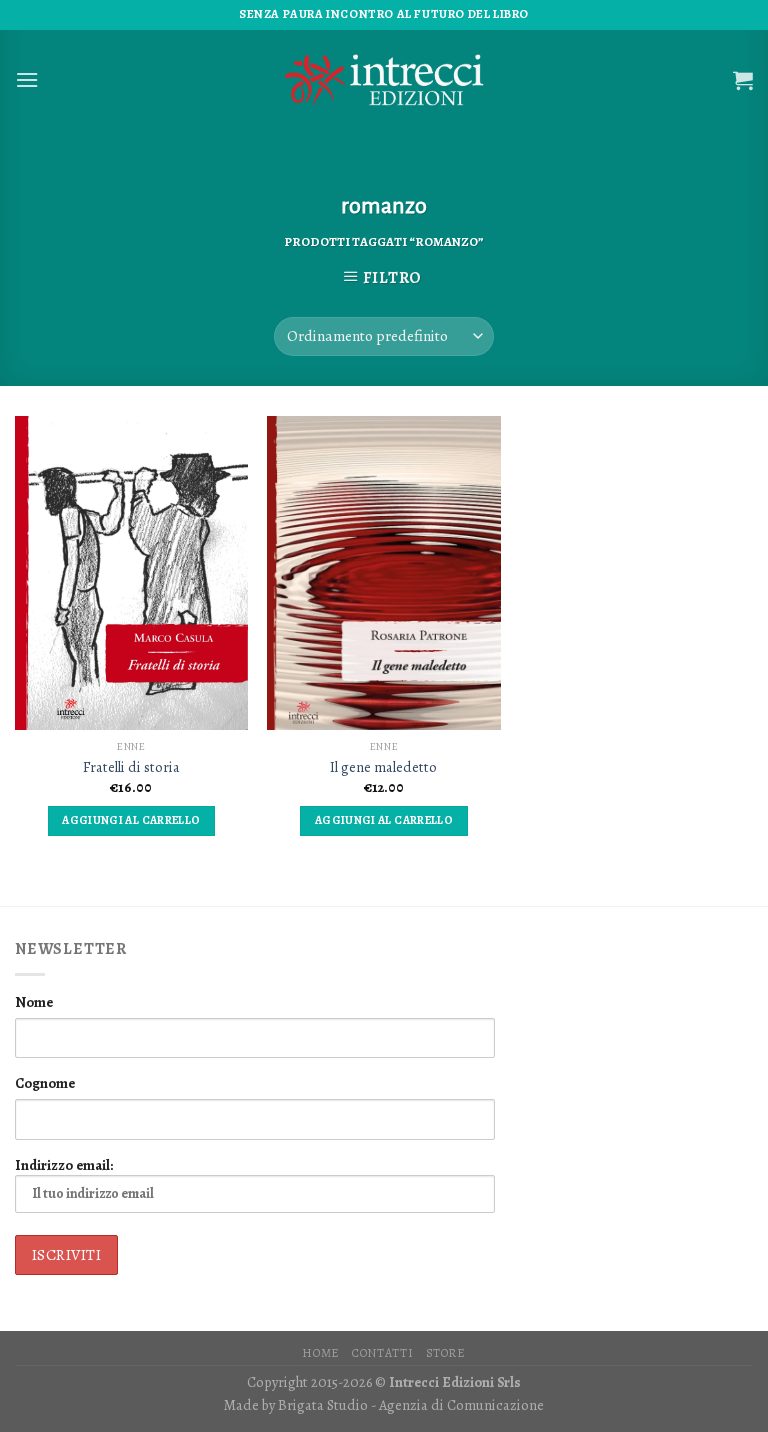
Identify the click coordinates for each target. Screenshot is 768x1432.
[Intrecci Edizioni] (384, 80)
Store (446, 1353)
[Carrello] (743, 80)
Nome (34, 1002)
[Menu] (27, 79)
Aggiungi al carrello (131, 820)
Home (320, 1353)
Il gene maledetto (383, 767)
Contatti (382, 1353)
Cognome (45, 1083)
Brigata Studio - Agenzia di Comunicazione (411, 1405)
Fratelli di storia (131, 767)
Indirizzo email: (64, 1165)
